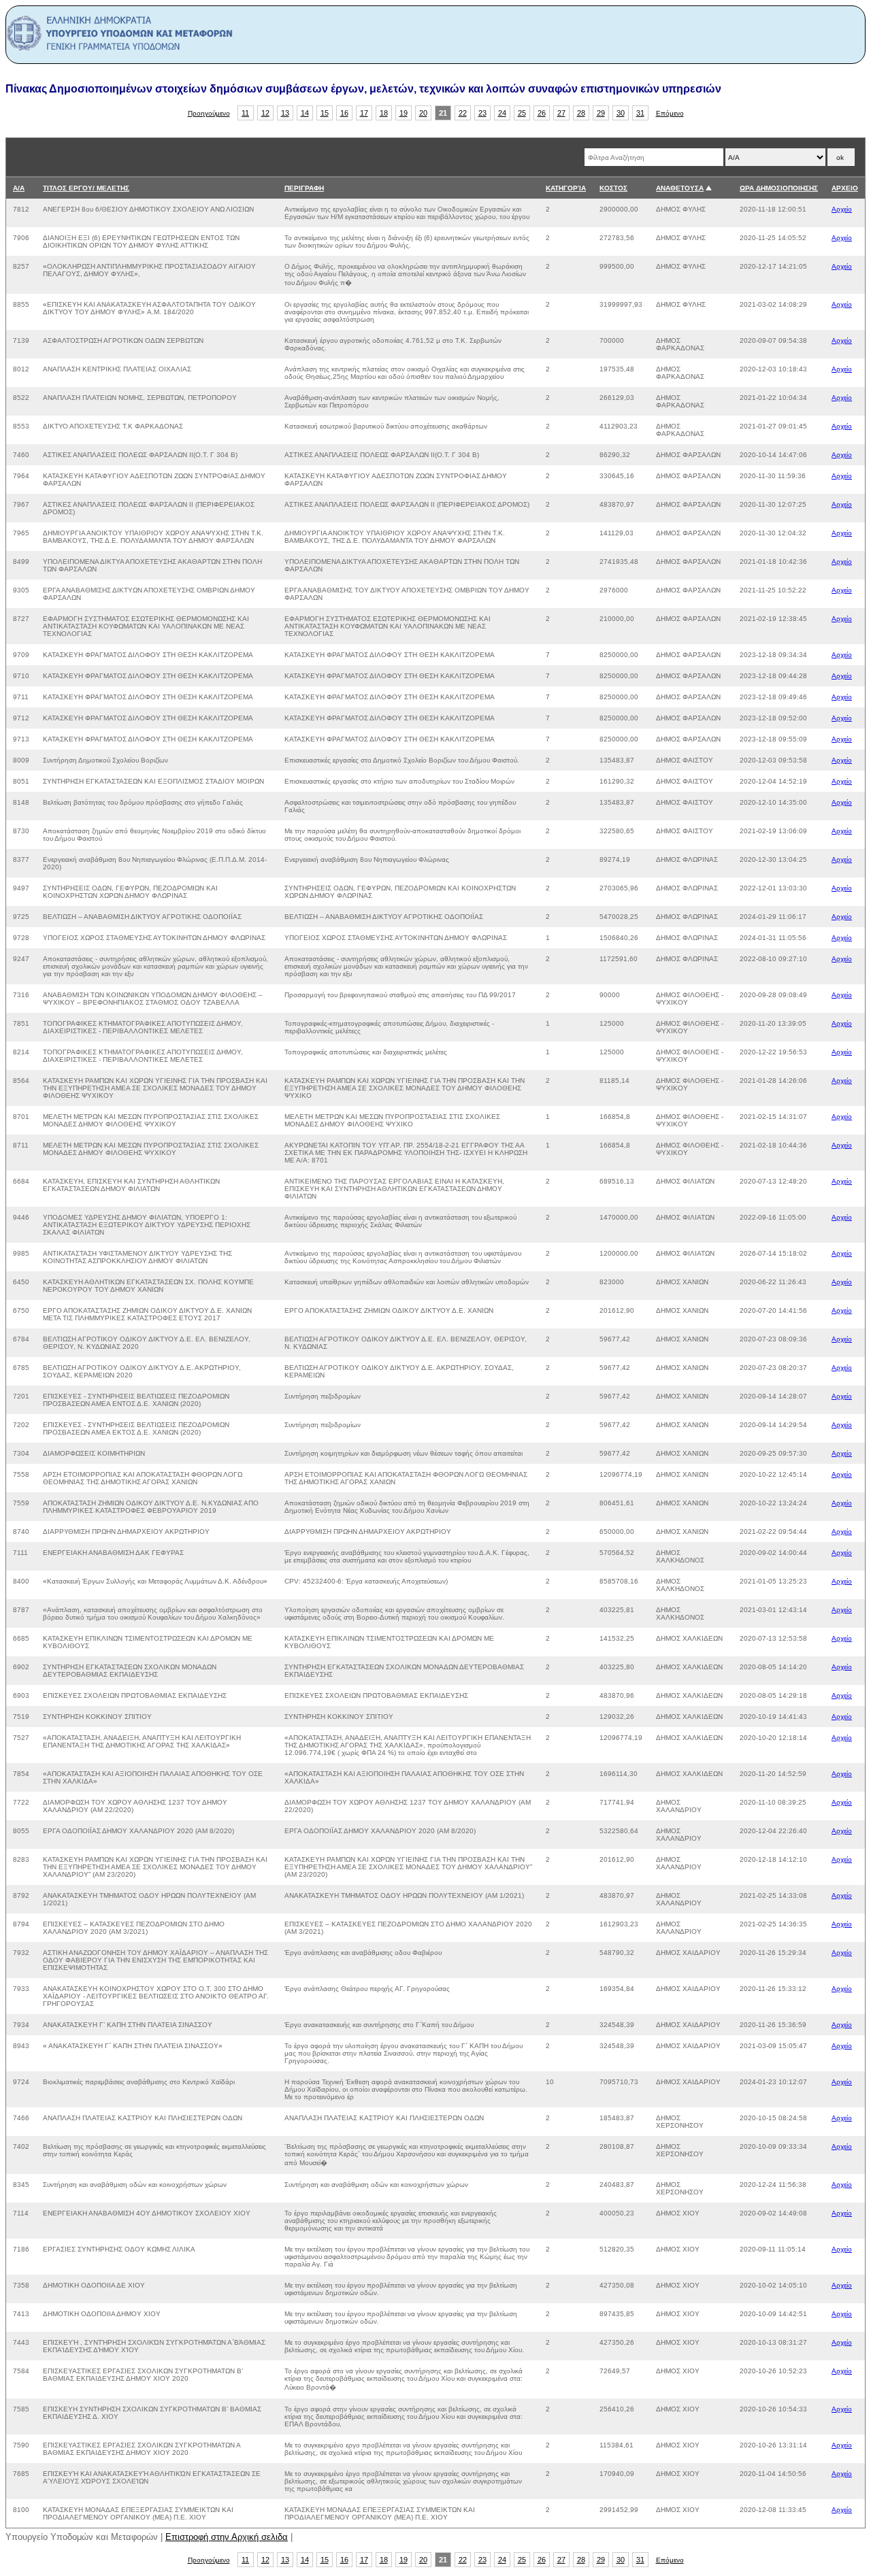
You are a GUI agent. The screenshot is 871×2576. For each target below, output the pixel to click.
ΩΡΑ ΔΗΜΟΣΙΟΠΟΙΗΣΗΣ (779, 188)
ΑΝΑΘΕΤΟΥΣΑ (680, 188)
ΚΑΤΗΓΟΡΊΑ (566, 188)
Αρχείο (842, 209)
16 (344, 113)
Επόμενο (670, 113)
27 (561, 113)
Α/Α (19, 188)
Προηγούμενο (209, 113)
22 (463, 113)
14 (305, 113)
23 (482, 113)
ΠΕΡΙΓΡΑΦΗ (304, 188)
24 (502, 113)
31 (640, 113)
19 (404, 113)
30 (621, 113)
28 (581, 113)
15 (325, 113)
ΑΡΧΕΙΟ (845, 188)
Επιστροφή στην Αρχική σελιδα (227, 2537)
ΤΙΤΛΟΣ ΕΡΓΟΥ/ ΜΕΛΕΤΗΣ (86, 188)
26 (542, 113)
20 (423, 113)
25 (522, 113)
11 (245, 113)
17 (364, 113)
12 (265, 113)
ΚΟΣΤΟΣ (613, 188)
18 (384, 113)
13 (285, 113)
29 (601, 113)
